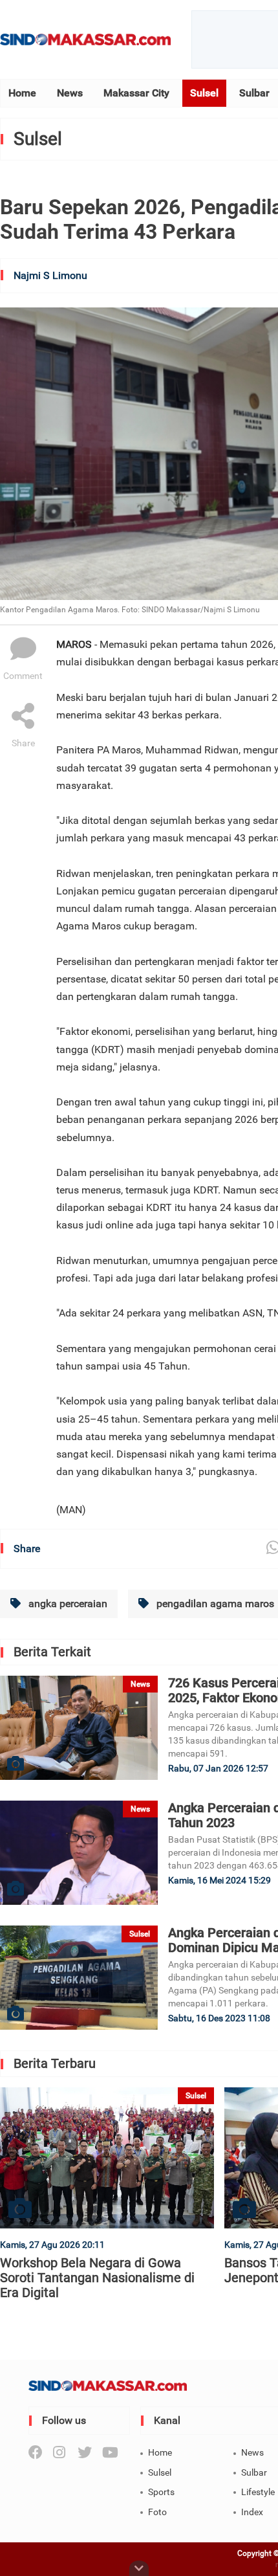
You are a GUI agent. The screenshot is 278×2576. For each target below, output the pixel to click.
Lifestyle (258, 2492)
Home (22, 93)
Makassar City (136, 93)
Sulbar (254, 93)
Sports (161, 2492)
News (70, 93)
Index (252, 2512)
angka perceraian (67, 1604)
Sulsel (204, 93)
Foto (157, 2512)
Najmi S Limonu (50, 275)
